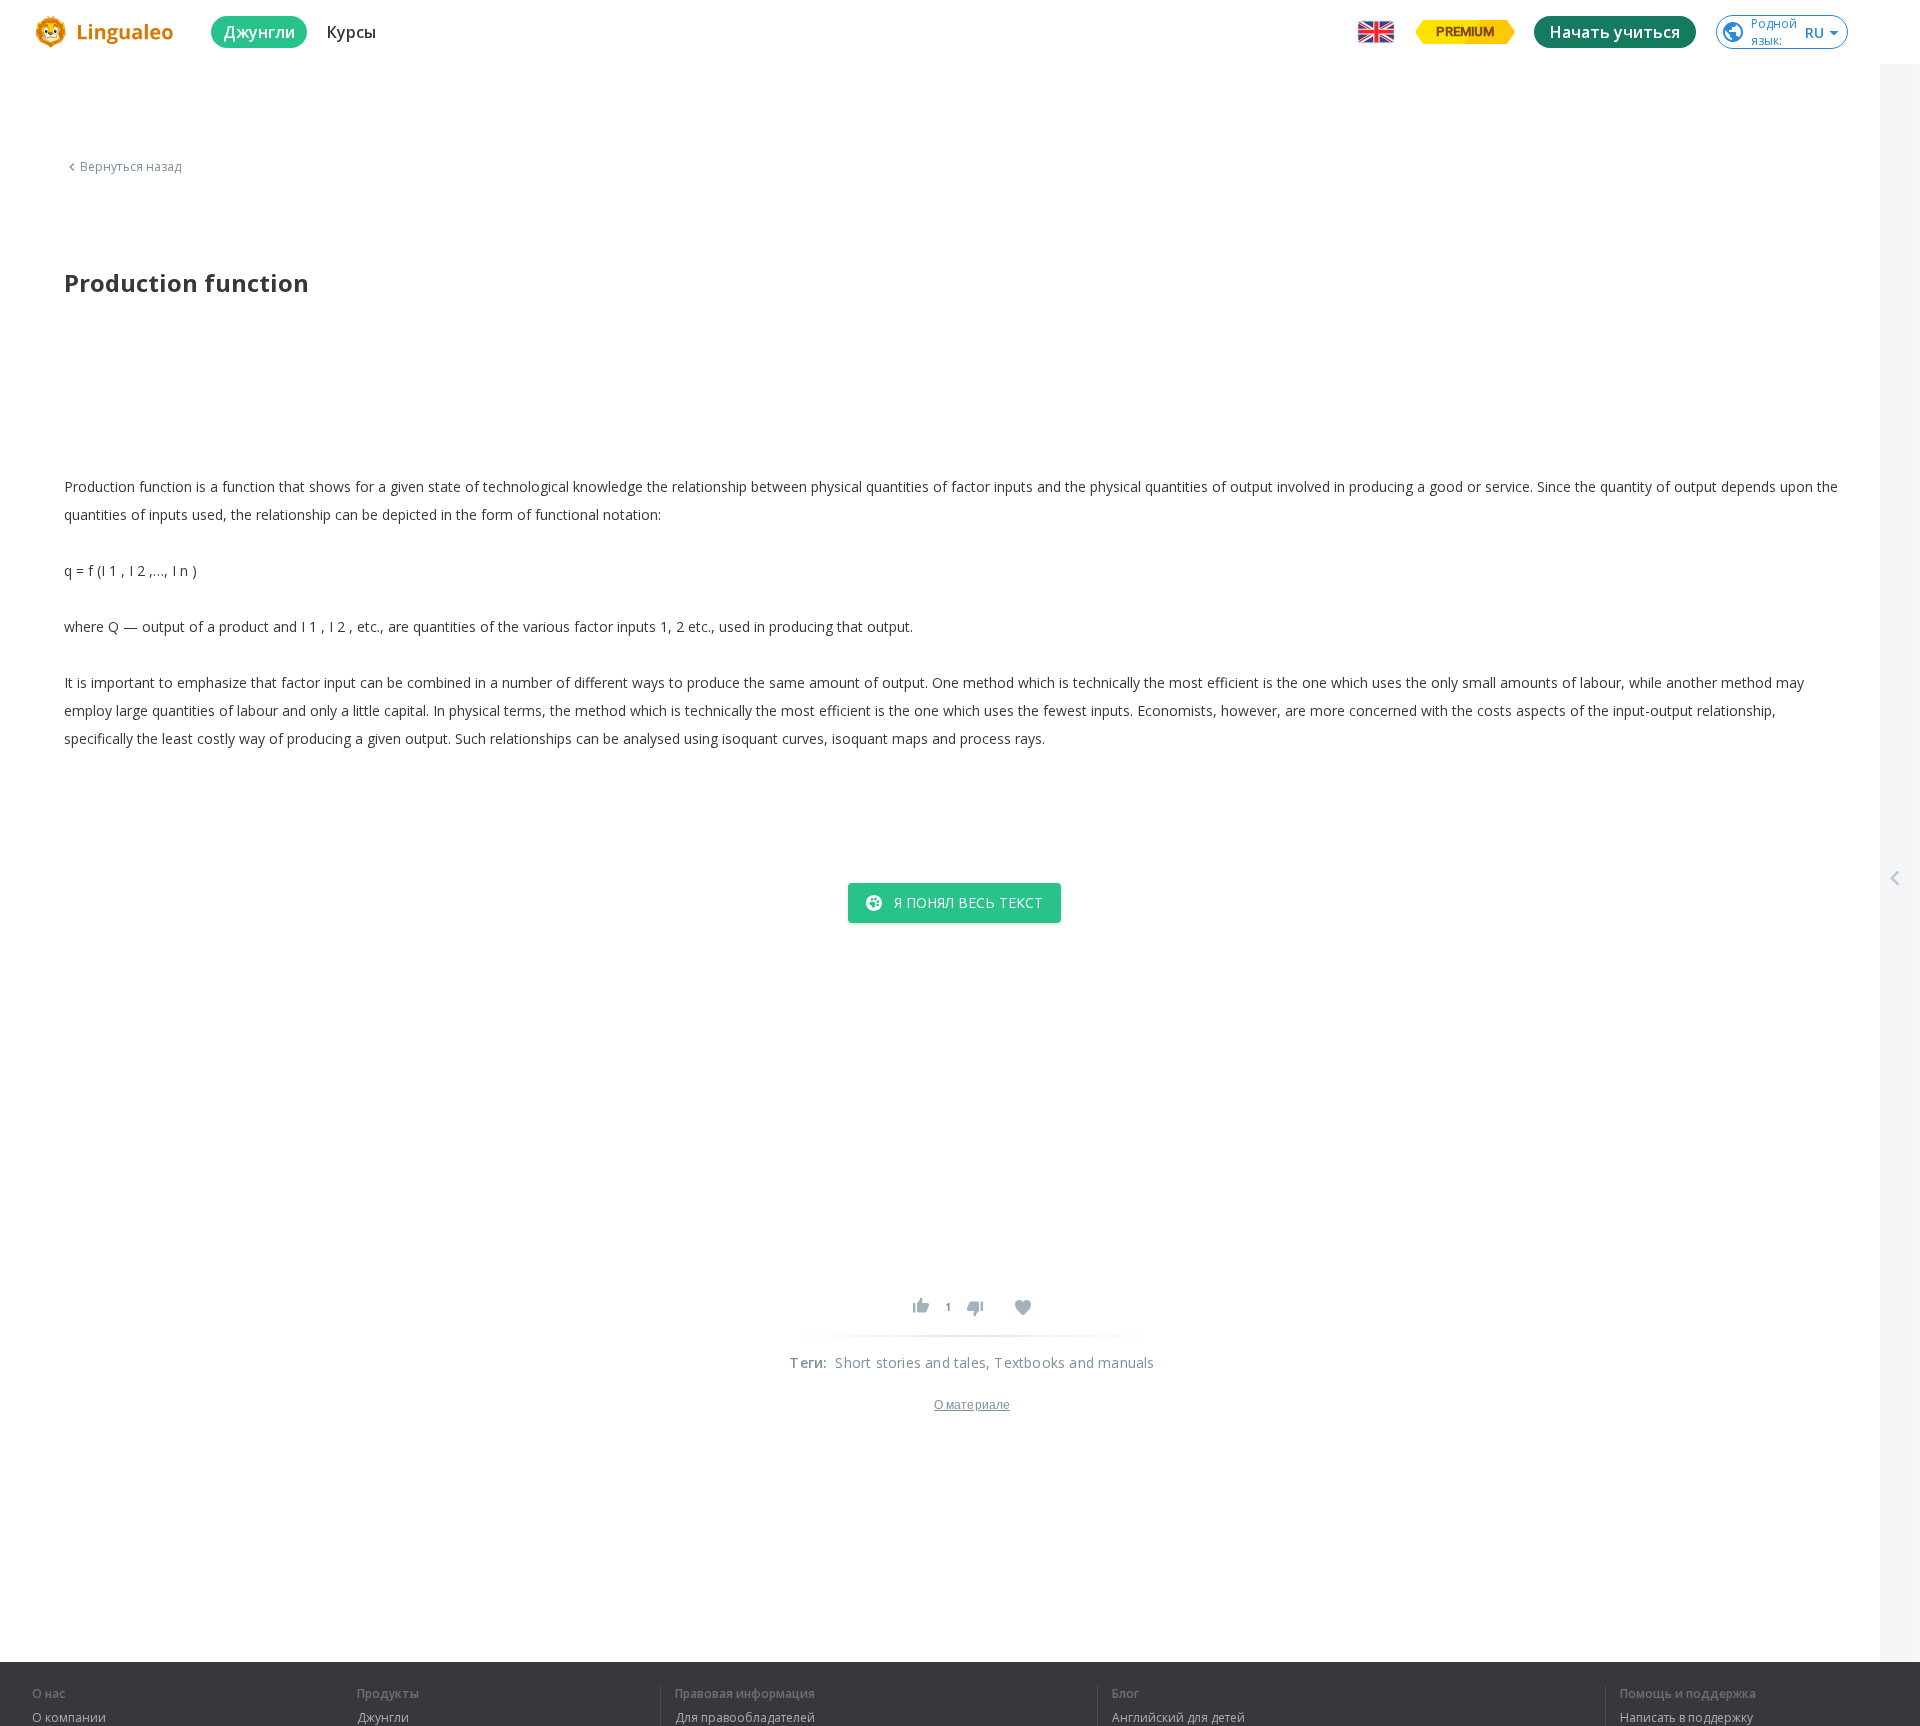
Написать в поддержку (1686, 1718)
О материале (972, 1405)
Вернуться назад (131, 167)
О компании (69, 1718)
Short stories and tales (910, 1362)
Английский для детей (1178, 1718)
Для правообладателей (745, 1718)
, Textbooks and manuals (1070, 1362)
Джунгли (383, 1718)
